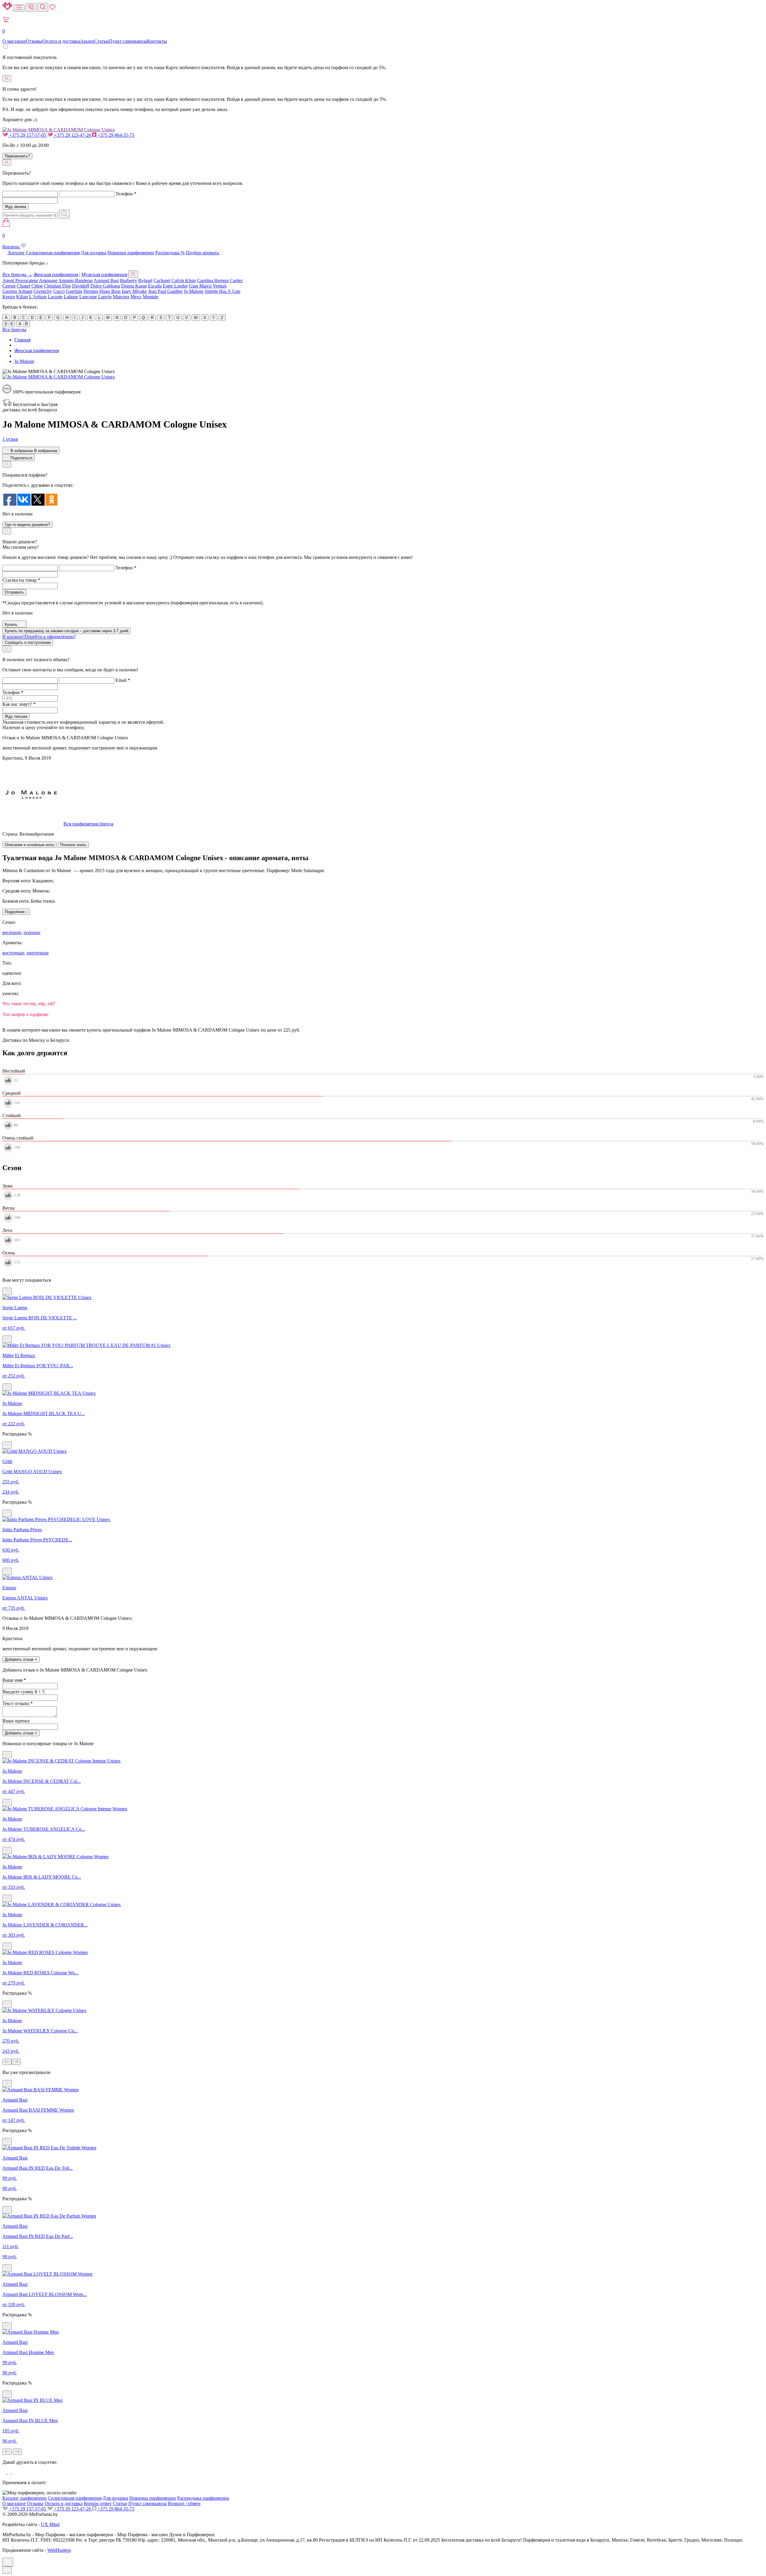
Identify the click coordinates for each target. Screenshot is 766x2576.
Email (123, 680)
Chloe (37, 286)
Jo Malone (194, 291)
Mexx (136, 297)
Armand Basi (106, 280)
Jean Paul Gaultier (165, 291)
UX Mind (50, 2524)
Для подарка (94, 253)
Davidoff (81, 286)
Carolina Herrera (213, 280)
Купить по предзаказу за (67, 631)
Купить (12, 625)
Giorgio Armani (17, 291)
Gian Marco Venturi (208, 286)
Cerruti (9, 286)
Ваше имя (14, 1680)
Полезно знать (73, 845)
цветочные (38, 953)
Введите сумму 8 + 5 (23, 1692)
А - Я (23, 324)
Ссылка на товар (21, 580)
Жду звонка (15, 207)
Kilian (22, 297)
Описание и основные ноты (29, 845)
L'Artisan (38, 297)
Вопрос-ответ (98, 2503)
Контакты (157, 41)
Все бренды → (17, 275)
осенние (32, 932)
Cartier (236, 280)
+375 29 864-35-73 (115, 135)
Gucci (59, 291)
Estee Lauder (175, 286)
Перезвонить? (17, 156)
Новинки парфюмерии (131, 253)
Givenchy (43, 291)
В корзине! (39, 637)
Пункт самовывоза (128, 41)
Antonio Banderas (76, 280)
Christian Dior (57, 286)
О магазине (14, 41)
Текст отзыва (18, 1703)
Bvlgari (145, 280)
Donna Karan (134, 286)
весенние (12, 932)
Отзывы (34, 41)
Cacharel (162, 280)
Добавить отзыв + (21, 1659)
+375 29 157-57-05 (28, 135)
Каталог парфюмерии (25, 2498)
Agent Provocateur (20, 280)
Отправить (14, 592)
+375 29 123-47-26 (73, 135)
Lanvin (105, 297)
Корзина (12, 241)
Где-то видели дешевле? (27, 525)
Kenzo (9, 297)
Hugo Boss (110, 291)
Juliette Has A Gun (222, 291)
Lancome (88, 297)
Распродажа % (170, 253)
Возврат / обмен (184, 2503)
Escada (155, 286)
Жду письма (16, 716)
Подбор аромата (203, 253)
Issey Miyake (134, 291)
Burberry (129, 280)
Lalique (71, 297)
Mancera (121, 297)
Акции (87, 41)
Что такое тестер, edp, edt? (29, 1004)
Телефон (126, 194)
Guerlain (74, 291)
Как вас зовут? (19, 704)
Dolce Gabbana (105, 286)
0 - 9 (9, 324)
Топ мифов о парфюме (25, 1014)
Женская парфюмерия (56, 275)
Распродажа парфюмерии (203, 2498)
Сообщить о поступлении (28, 643)
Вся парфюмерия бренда (88, 824)
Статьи (101, 41)
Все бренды (14, 330)
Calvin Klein (184, 280)
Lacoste (55, 297)
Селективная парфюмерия (53, 253)
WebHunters (59, 2550)
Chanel (23, 286)
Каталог (17, 253)
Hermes (91, 291)
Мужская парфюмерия (104, 275)
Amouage (48, 280)
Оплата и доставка (61, 41)
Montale (151, 297)
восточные (13, 953)
